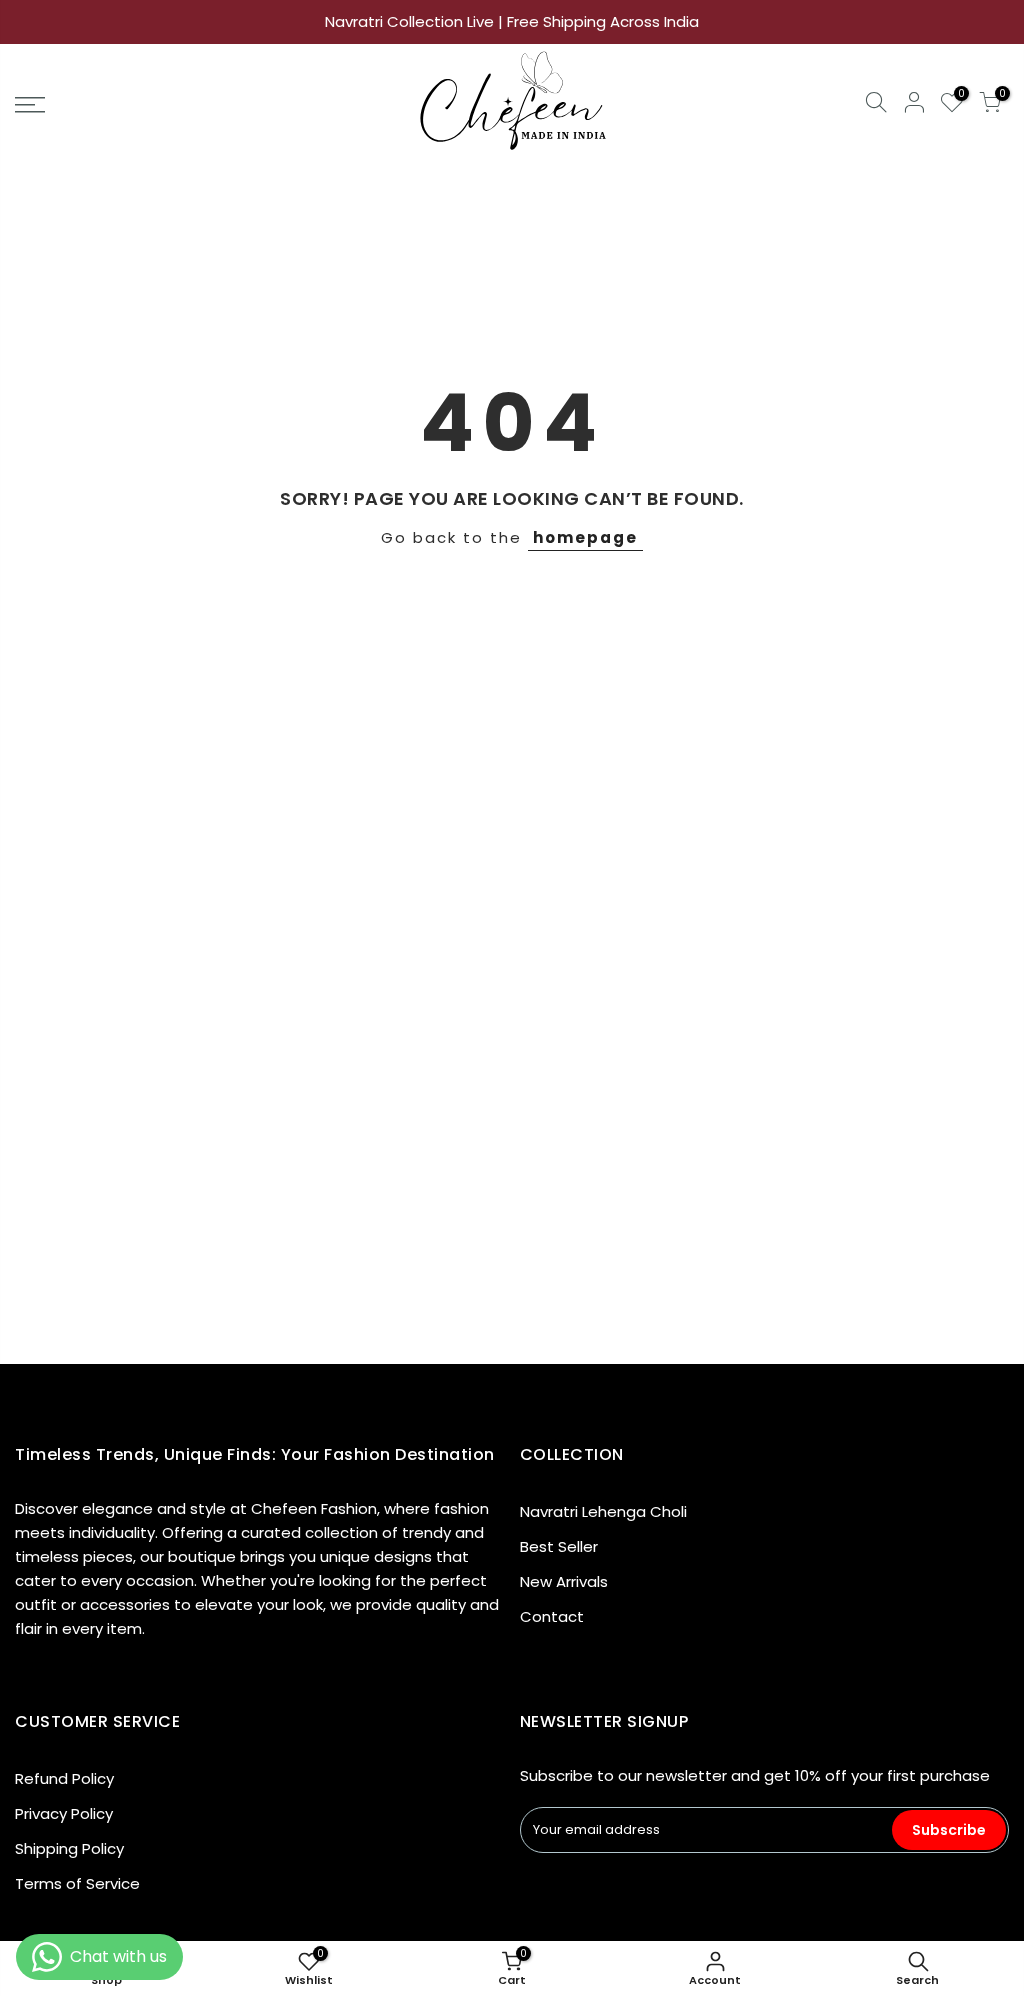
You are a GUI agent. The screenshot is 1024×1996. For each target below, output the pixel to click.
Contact (552, 1616)
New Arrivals (564, 1581)
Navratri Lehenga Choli (603, 1511)
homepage (585, 537)
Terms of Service (77, 1883)
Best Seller (559, 1546)
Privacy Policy (64, 1813)
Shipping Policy (69, 1848)
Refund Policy (64, 1778)
